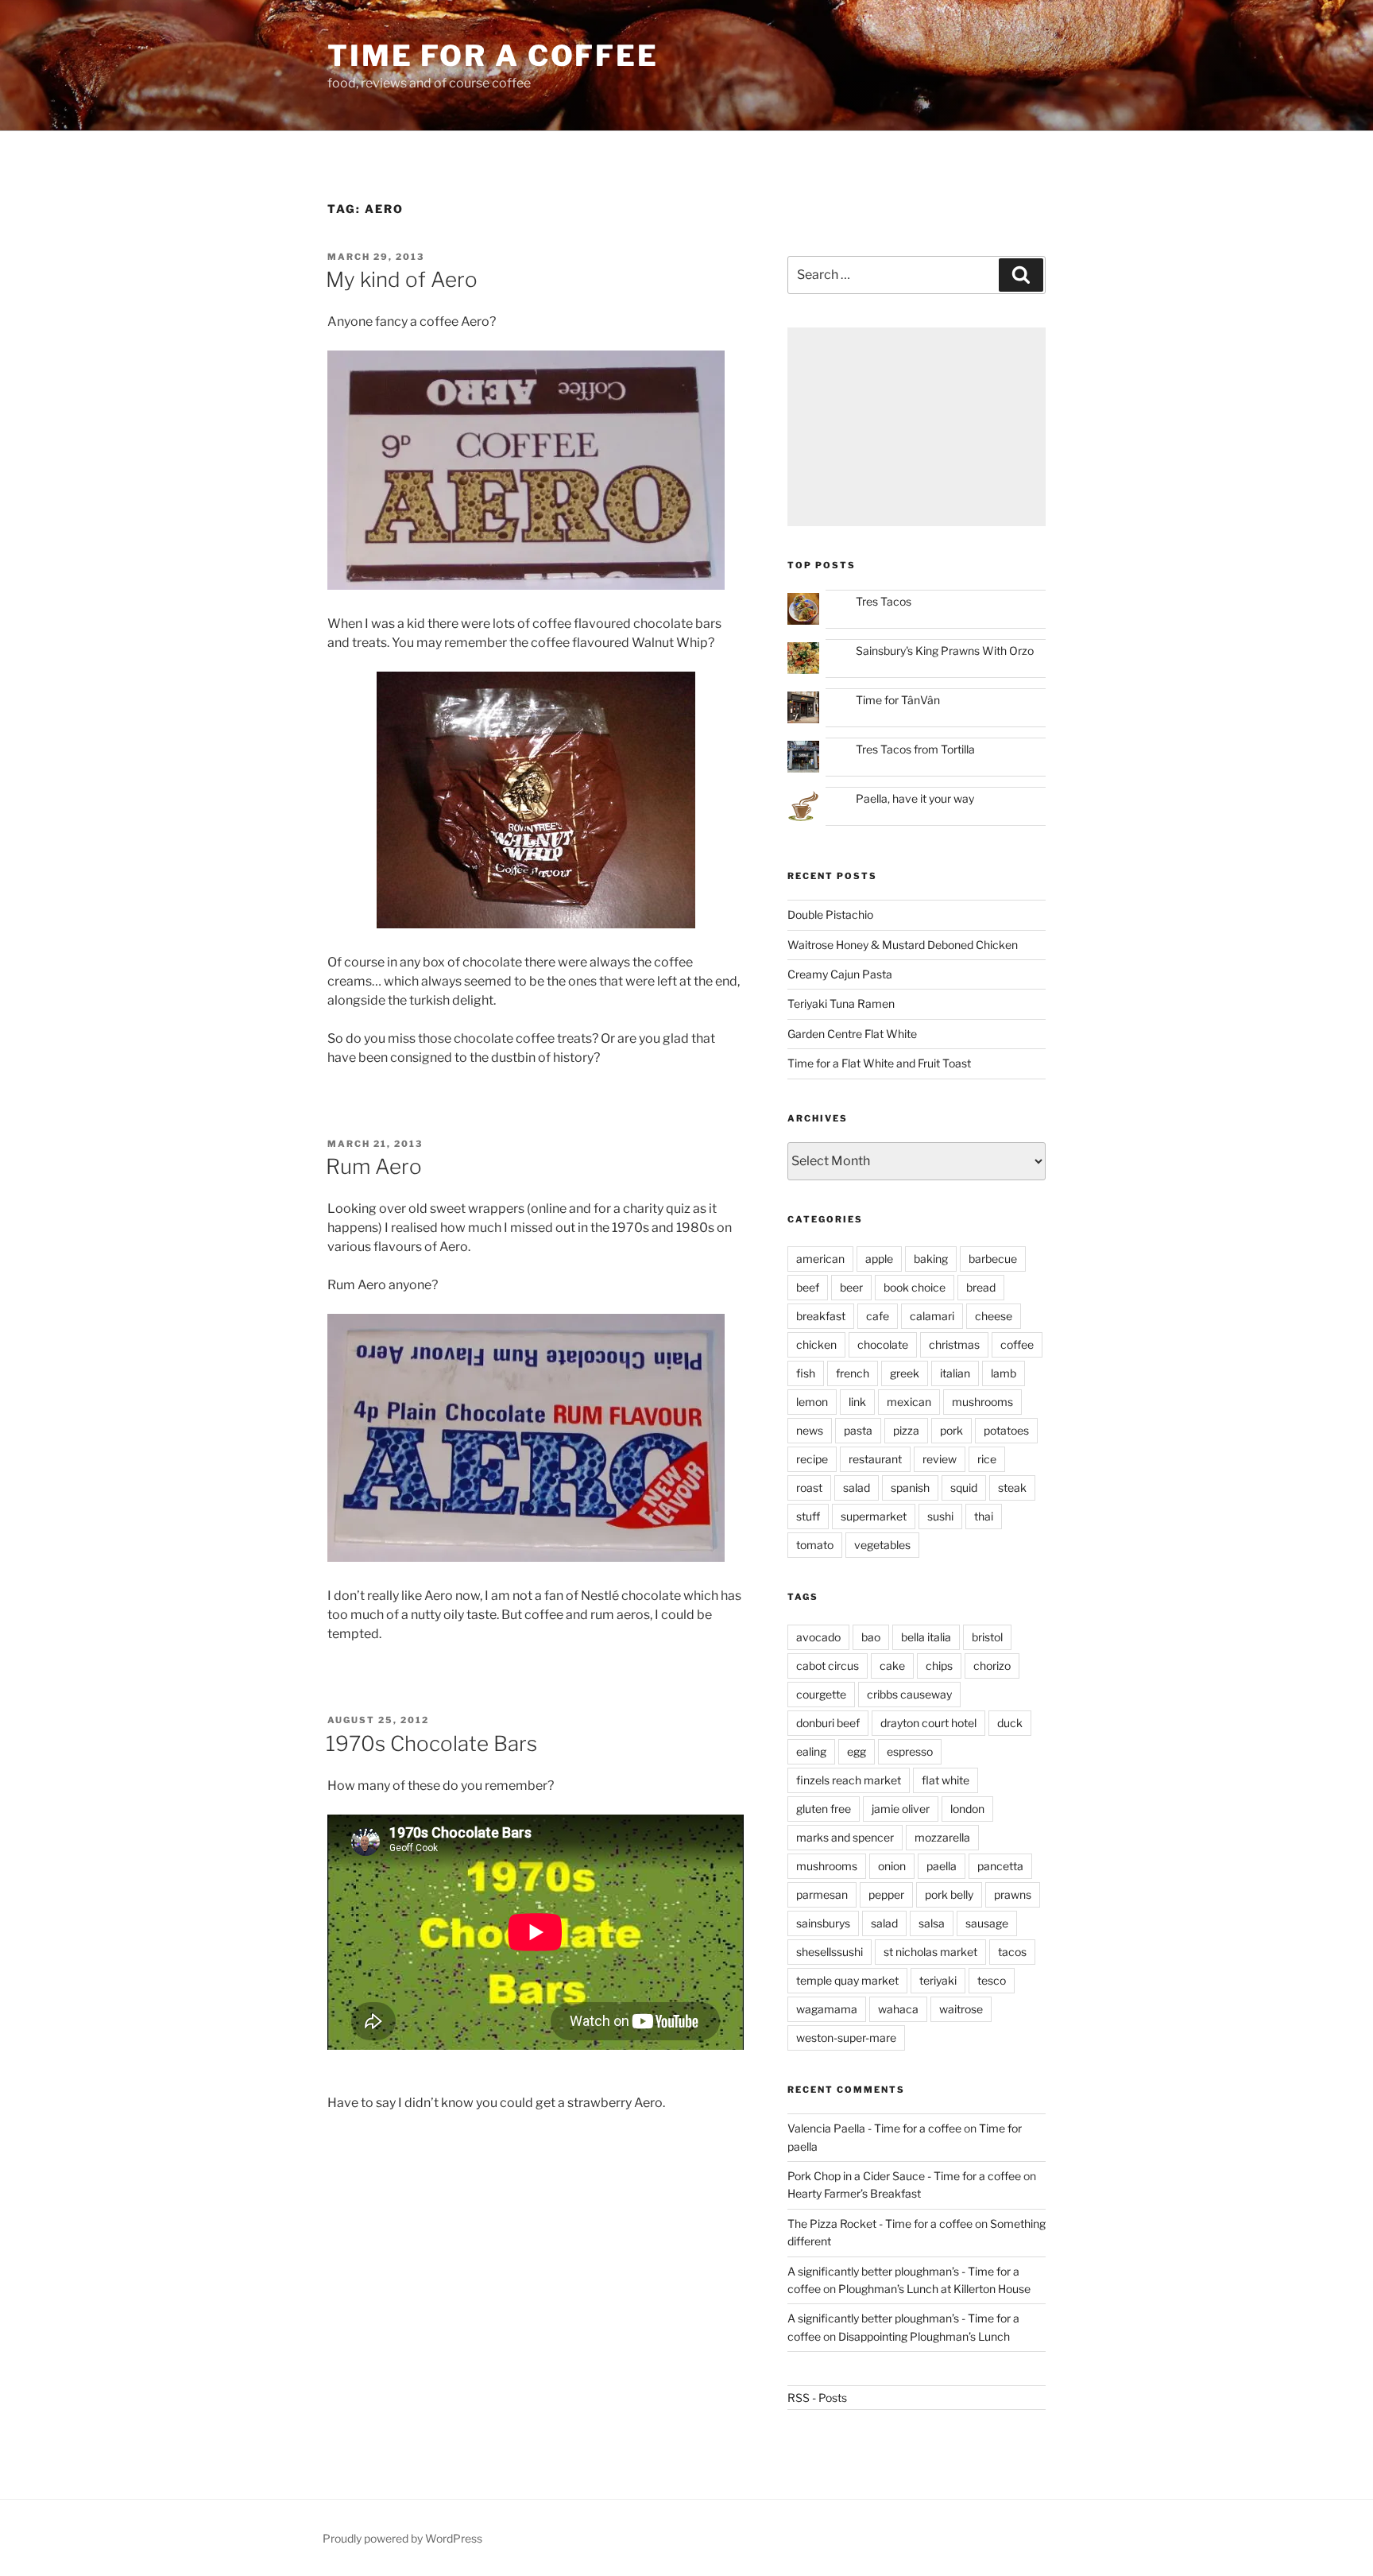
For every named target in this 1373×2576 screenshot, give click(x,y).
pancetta (1000, 1866)
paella (942, 1866)
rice (987, 1459)
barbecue (993, 1259)
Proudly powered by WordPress (402, 2538)
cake (892, 1666)
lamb (1004, 1373)
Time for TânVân (898, 700)
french (853, 1373)
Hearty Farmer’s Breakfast (854, 2193)
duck (1010, 1723)
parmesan (822, 1894)
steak (1012, 1487)
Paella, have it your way (915, 798)
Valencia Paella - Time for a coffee (874, 2128)
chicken (816, 1344)
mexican (909, 1402)
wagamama (827, 2009)
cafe (878, 1316)
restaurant (875, 1459)
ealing (811, 1751)
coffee (1017, 1344)
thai (984, 1516)
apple (879, 1259)
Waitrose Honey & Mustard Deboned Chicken (903, 945)
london (967, 1809)
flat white (946, 1780)
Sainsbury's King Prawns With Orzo (945, 651)
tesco (992, 1980)
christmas (954, 1344)
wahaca (898, 2009)
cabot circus (828, 1666)
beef (808, 1287)
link (857, 1402)
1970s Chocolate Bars (431, 1743)
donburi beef (828, 1723)
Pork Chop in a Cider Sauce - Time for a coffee (904, 2176)
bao (871, 1637)
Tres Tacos (884, 601)
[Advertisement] (917, 427)
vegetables (882, 1545)
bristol (987, 1637)
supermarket (874, 1516)
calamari (932, 1316)
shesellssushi (830, 1952)
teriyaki (938, 1980)
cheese (994, 1316)
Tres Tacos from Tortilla (915, 749)
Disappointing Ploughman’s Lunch (924, 2336)
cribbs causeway (909, 1694)
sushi (940, 1516)
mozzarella (942, 1837)
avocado (818, 1637)
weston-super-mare (846, 2038)
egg (857, 1751)
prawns (1013, 1894)
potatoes (1006, 1430)
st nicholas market (930, 1952)
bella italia (926, 1637)
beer (851, 1287)
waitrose (961, 2009)
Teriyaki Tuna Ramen (841, 1003)
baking (931, 1259)
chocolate (883, 1344)
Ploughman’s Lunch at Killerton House (934, 2289)
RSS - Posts (817, 2398)
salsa (932, 1923)
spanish (910, 1487)
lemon (812, 1402)
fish (806, 1373)
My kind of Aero (402, 279)
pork (951, 1430)
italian (955, 1373)
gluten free (824, 1809)
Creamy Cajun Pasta (840, 974)
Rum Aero (374, 1166)
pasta (858, 1430)
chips (939, 1666)
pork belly (949, 1894)
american (820, 1259)
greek (905, 1373)
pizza (906, 1430)
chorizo (992, 1666)
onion (892, 1866)
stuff (808, 1516)
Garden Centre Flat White (852, 1034)
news (810, 1430)
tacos (1012, 1952)
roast (809, 1487)
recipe (812, 1459)
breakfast (821, 1316)
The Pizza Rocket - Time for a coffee (880, 2223)
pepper (886, 1894)
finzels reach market (849, 1780)
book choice (915, 1287)
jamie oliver (901, 1809)
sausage (987, 1923)
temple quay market (847, 1980)
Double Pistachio (830, 914)
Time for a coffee (493, 56)
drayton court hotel (928, 1723)
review (940, 1459)
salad (857, 1487)
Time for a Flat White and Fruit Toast (879, 1063)
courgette (821, 1694)
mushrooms (982, 1402)
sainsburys (823, 1923)
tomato (815, 1545)
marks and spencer (845, 1837)
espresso (910, 1751)
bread (981, 1287)
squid (964, 1487)
